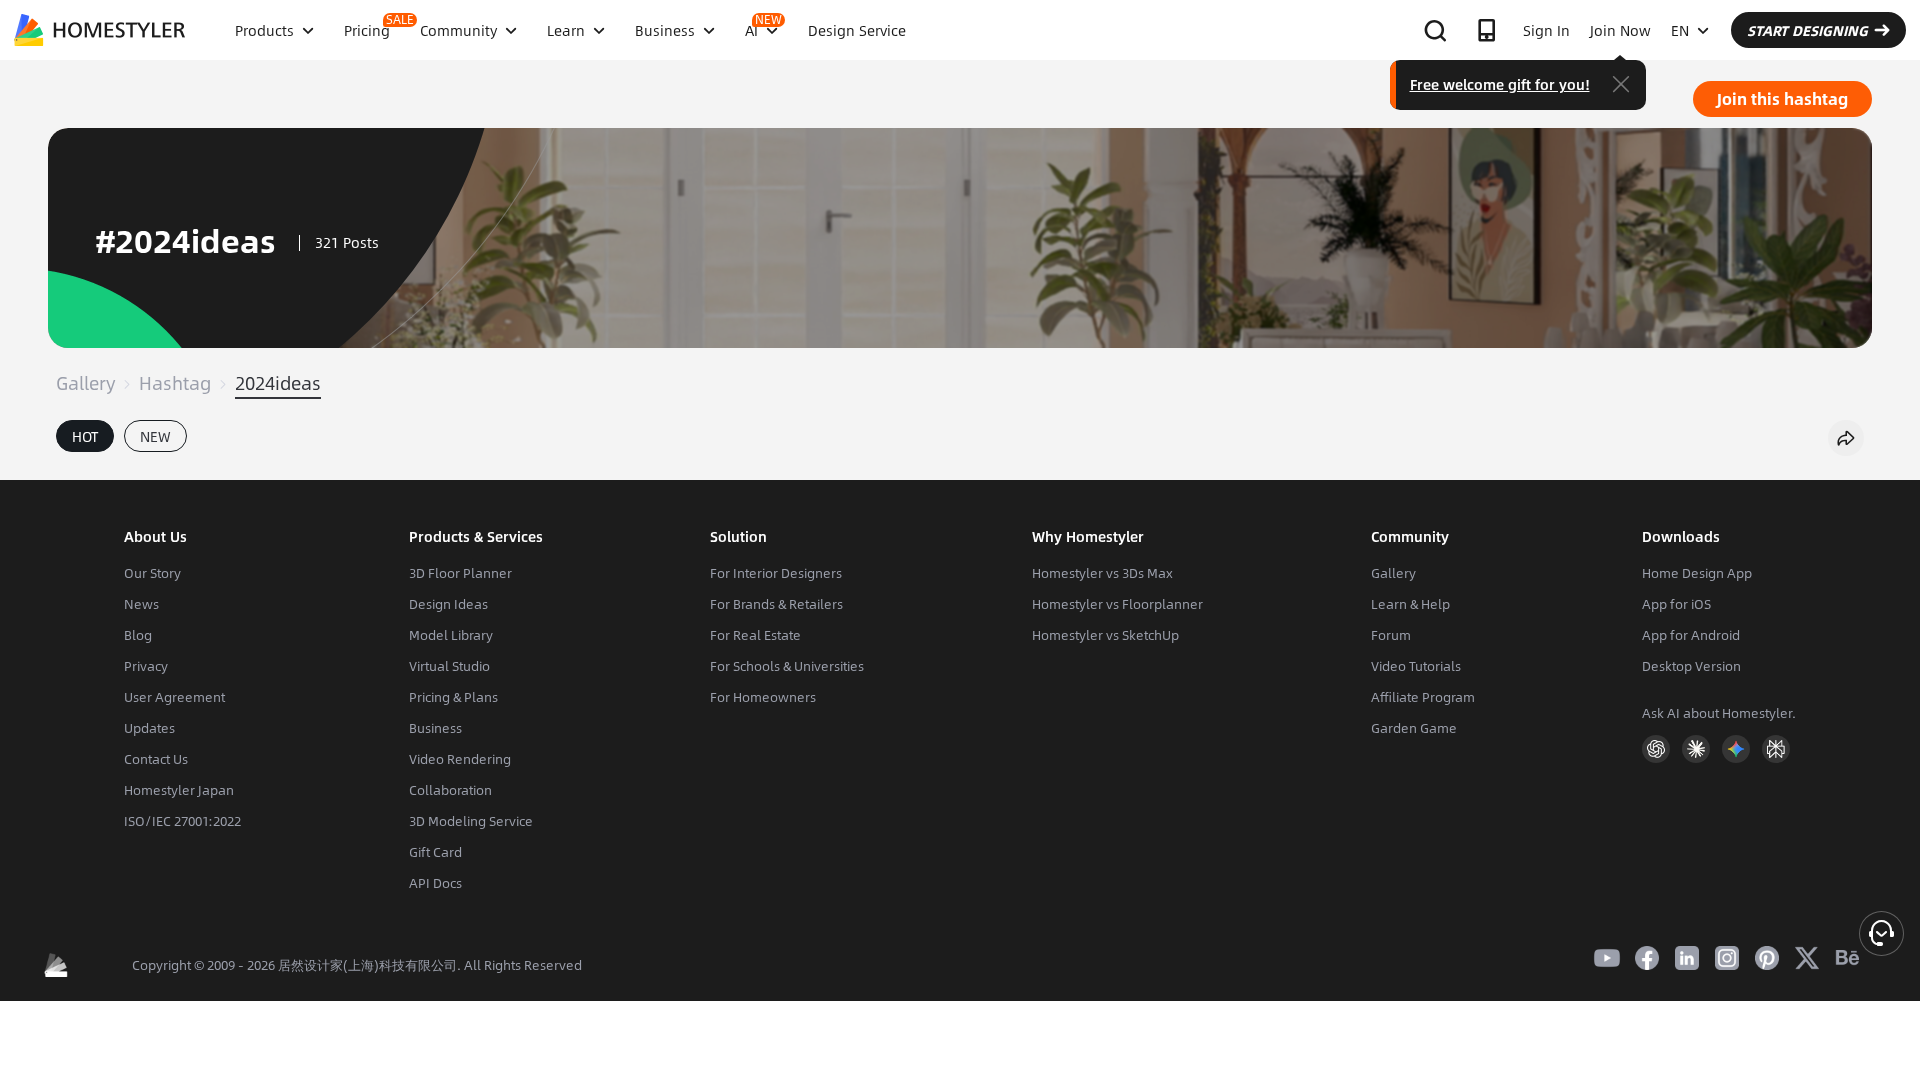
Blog (138, 635)
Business (435, 728)
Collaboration (450, 790)
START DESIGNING (1807, 30)
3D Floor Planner (460, 573)
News (141, 604)
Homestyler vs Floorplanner (1117, 604)
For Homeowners (763, 697)
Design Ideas (448, 604)
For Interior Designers (776, 573)
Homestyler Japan (179, 790)
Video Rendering (460, 759)
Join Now (1620, 30)
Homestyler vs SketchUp (1105, 635)
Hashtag (175, 383)
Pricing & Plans (453, 697)
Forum (1391, 635)
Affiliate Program (1423, 697)
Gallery (85, 383)
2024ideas (278, 383)
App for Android (1691, 635)
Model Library (451, 635)
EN (1680, 30)
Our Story (152, 573)
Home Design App (1697, 573)
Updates (149, 728)
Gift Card (435, 852)
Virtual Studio (449, 666)
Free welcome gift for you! (1500, 84)
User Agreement (174, 697)
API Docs (435, 883)
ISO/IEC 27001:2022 (182, 821)
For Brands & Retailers (776, 604)
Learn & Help (1410, 604)
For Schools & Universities (787, 666)
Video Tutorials (1416, 666)
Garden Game (1414, 728)
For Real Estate (755, 635)
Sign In (1546, 30)
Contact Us (156, 759)
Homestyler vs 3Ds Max (1102, 573)
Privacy (146, 666)
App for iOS (1676, 604)
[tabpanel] (960, 470)
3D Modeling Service (471, 821)
